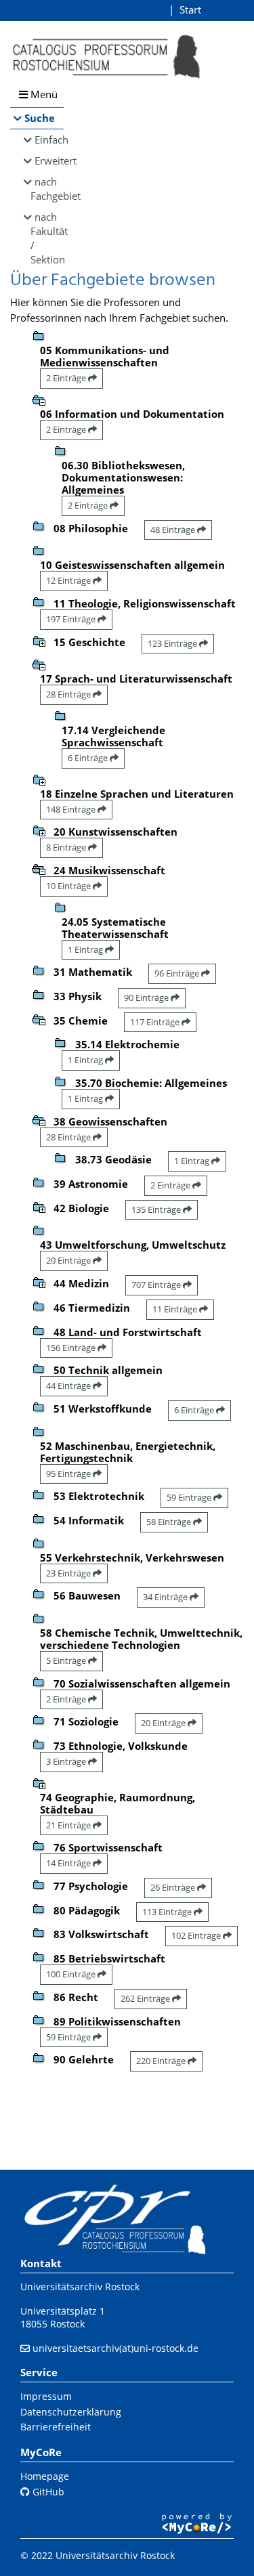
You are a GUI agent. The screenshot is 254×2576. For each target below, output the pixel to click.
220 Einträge (162, 2061)
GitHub (47, 2492)
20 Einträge (69, 1260)
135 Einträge (157, 1209)
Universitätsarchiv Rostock (80, 2287)
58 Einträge (170, 1522)
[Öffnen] (39, 640)
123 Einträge (173, 643)
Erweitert (49, 160)
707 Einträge (157, 1285)
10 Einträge (69, 886)
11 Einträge (176, 1309)
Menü (43, 94)
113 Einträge (168, 1912)
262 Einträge (146, 1998)
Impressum (46, 2396)
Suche (40, 118)
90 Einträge (147, 997)
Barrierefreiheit (56, 2427)
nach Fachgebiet (47, 189)
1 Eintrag (86, 949)
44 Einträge (69, 1386)
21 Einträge (69, 1825)
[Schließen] (39, 399)
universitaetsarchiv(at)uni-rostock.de (115, 2348)
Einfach (49, 139)
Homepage (45, 2476)
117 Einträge (156, 1022)
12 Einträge (69, 580)
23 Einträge (69, 1573)
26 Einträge (174, 1887)
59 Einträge (190, 1497)
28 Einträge (69, 694)
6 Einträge (89, 758)
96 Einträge (178, 973)
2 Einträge (67, 378)
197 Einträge (72, 619)
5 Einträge (67, 1660)
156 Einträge (72, 1348)
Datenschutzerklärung (71, 2412)
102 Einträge (197, 1935)
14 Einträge (69, 1863)
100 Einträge (72, 1974)
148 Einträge (72, 809)
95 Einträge (69, 1474)
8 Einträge (67, 847)
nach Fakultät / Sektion (47, 238)
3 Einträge (67, 1761)
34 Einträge (166, 1597)
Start (190, 9)
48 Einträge (174, 530)
